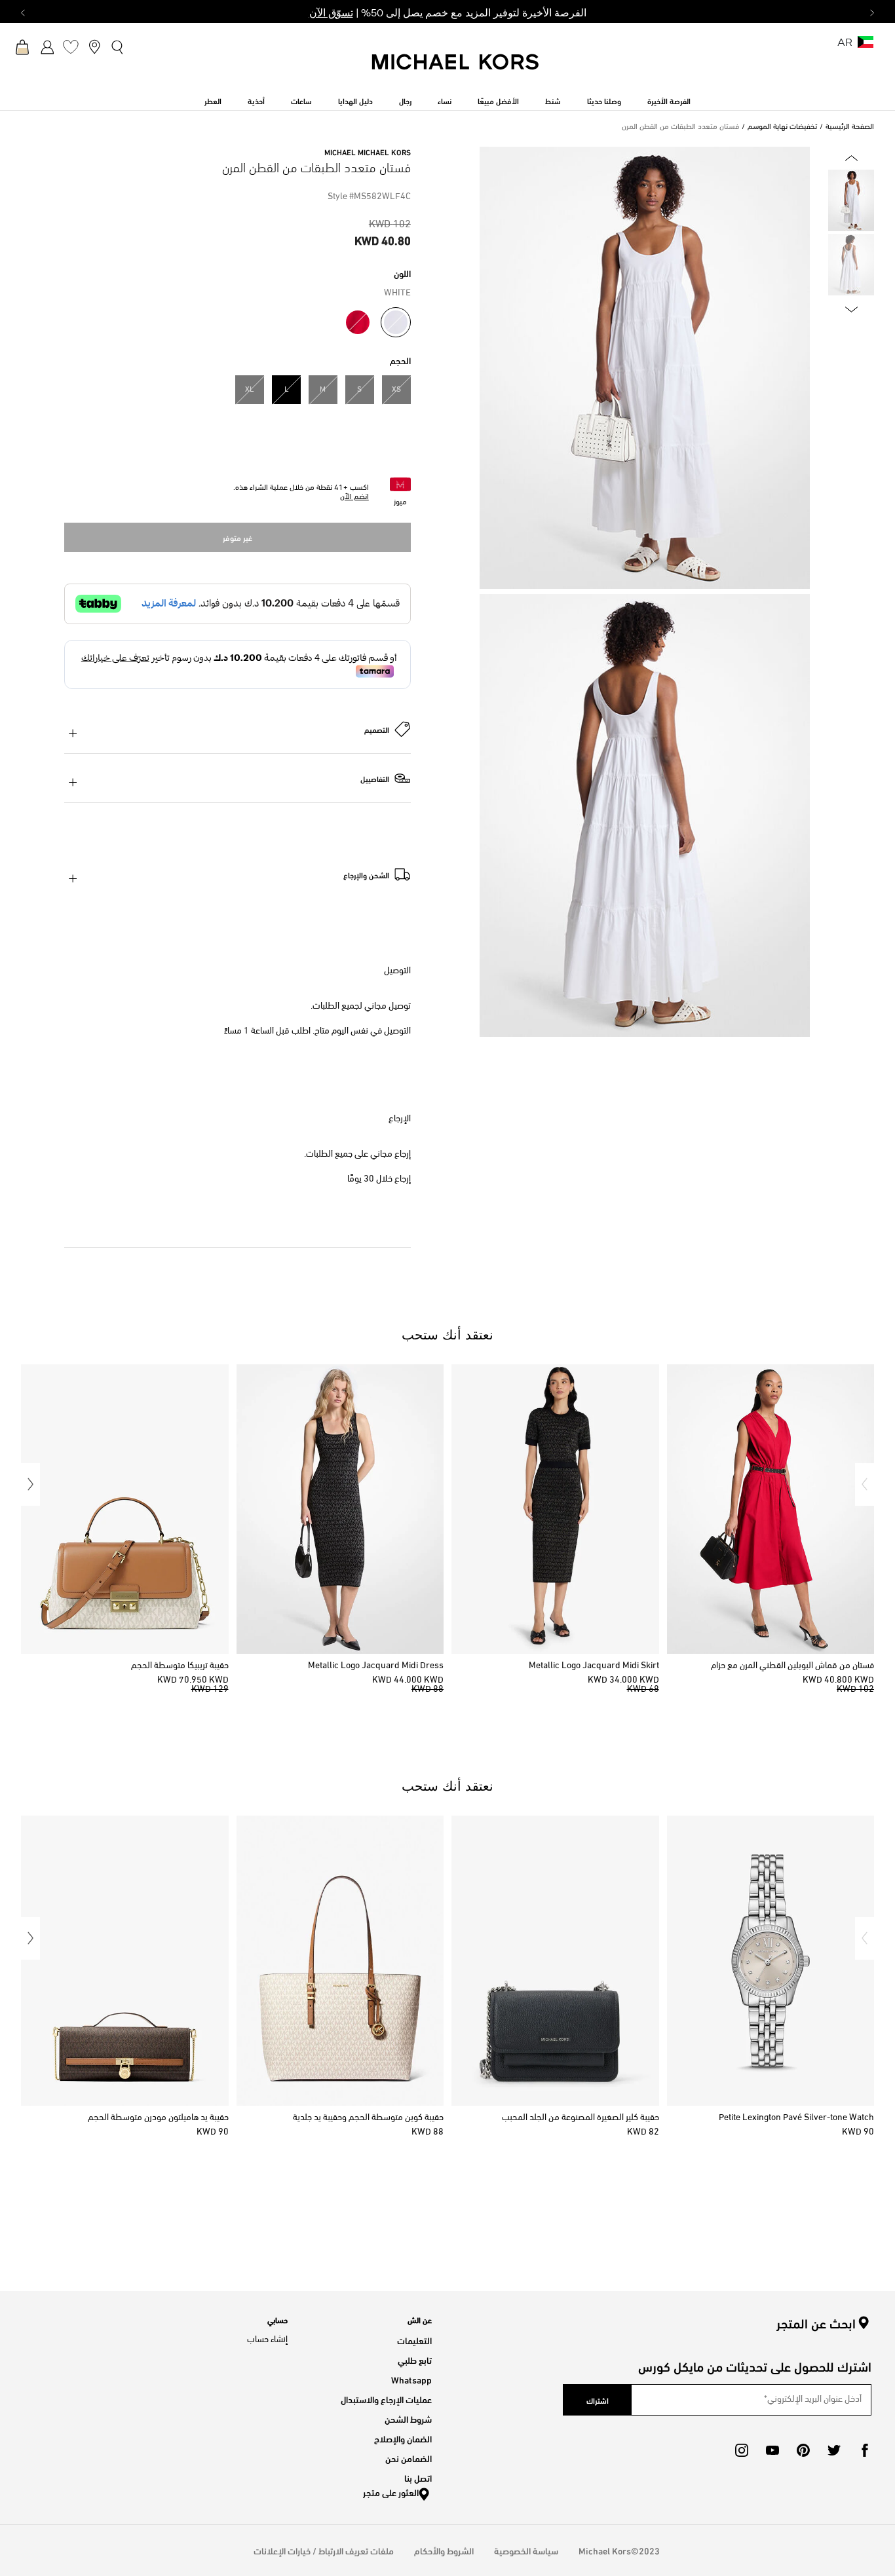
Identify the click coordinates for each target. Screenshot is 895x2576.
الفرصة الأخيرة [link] (669, 100)
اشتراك (598, 2400)
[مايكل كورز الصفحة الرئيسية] (456, 69)
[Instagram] (742, 2450)
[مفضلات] (71, 47)
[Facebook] (865, 2450)
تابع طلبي (415, 2360)
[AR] (866, 46)
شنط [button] (553, 100)
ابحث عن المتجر (816, 2323)
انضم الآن (354, 497)
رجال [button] (405, 100)
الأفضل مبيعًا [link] (498, 100)
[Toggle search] (118, 46)
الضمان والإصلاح (403, 2438)
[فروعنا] (94, 47)
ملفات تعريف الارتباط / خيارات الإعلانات (324, 2550)
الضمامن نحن (409, 2458)
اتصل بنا (418, 2477)
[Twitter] (834, 2450)
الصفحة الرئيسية (850, 127)
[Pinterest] (803, 2450)
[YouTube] (772, 2450)
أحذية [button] (256, 100)
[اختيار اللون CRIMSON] (358, 322)
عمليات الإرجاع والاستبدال (386, 2399)
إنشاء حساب (267, 2340)
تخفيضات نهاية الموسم (782, 127)
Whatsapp (411, 2379)
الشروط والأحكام (444, 2550)
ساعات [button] (301, 100)
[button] (865, 1484)
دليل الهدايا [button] (355, 100)
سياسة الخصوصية (526, 2550)
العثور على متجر (391, 2492)
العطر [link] (213, 100)
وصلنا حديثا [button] (604, 100)
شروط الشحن (408, 2418)
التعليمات (414, 2340)
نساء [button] (445, 100)
